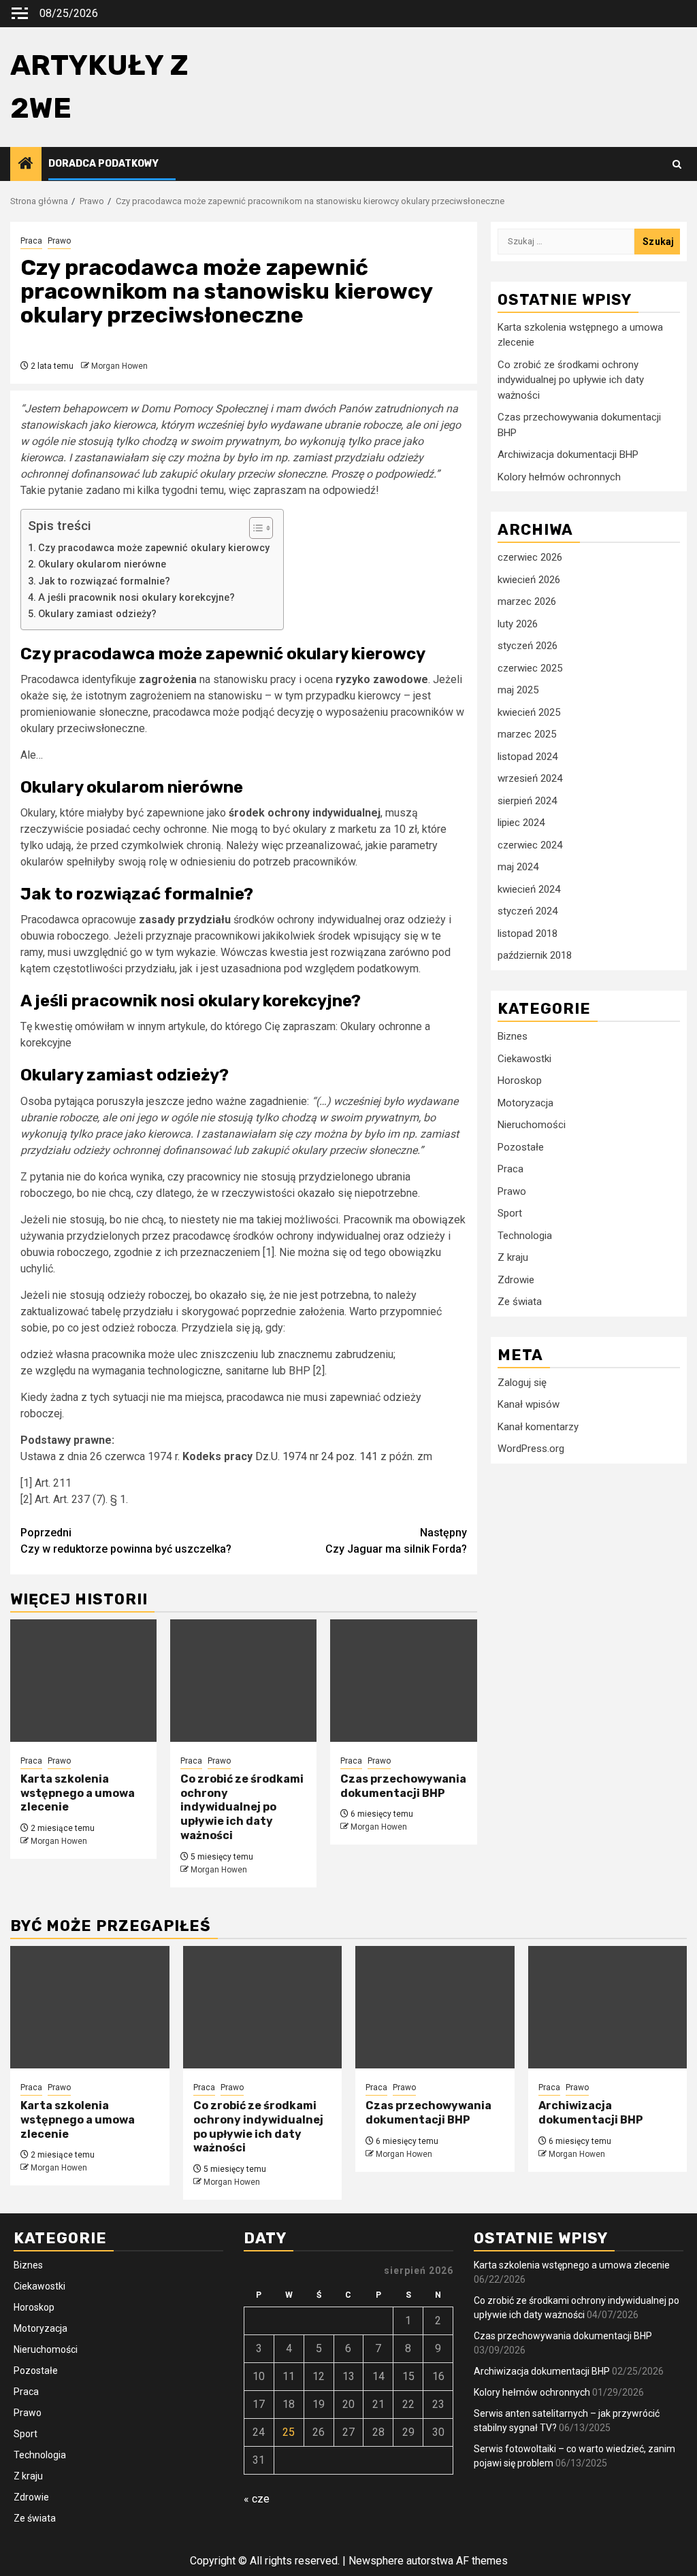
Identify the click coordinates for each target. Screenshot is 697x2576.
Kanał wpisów (529, 1404)
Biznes (513, 1036)
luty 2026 (518, 624)
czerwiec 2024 (530, 845)
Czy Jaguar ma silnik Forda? (396, 1541)
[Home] (26, 165)
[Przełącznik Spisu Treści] (254, 528)
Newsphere (376, 2561)
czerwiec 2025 (530, 668)
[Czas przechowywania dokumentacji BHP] (403, 1681)
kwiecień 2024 (529, 889)
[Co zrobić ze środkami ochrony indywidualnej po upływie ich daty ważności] (243, 1681)
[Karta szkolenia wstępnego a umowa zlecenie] (83, 1681)
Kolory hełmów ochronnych (559, 477)
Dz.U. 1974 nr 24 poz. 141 (317, 1456)
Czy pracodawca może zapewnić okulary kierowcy (154, 548)
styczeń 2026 (528, 646)
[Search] (677, 164)
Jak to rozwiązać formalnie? (104, 581)
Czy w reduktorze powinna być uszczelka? (126, 1541)
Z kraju (513, 1257)
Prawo (59, 241)
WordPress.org (531, 1449)
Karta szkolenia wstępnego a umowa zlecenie (78, 1793)
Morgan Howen (119, 366)
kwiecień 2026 (529, 580)
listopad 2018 (528, 934)
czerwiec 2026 (530, 557)
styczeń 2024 (528, 911)
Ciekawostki (524, 1059)
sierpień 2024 (527, 801)
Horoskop (520, 1080)
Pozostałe (521, 1147)
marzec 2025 (527, 734)
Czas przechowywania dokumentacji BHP (403, 1786)
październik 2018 (535, 955)
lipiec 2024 (521, 823)
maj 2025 (518, 690)
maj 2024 (518, 867)
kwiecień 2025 (529, 712)
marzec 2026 (527, 601)
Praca (31, 241)
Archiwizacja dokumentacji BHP (568, 455)
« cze (257, 2499)
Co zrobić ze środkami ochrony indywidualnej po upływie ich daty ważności (242, 1807)
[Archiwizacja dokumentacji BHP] (608, 2007)
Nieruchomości (532, 1125)
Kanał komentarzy (538, 1427)
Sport (510, 1213)
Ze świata (520, 1302)
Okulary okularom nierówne (102, 564)
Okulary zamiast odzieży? (97, 614)
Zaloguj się (522, 1383)
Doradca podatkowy (103, 164)
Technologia (525, 1236)
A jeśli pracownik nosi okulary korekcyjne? (136, 598)
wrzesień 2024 (530, 778)
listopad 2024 (528, 757)
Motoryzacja (525, 1103)
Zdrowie (516, 1280)
